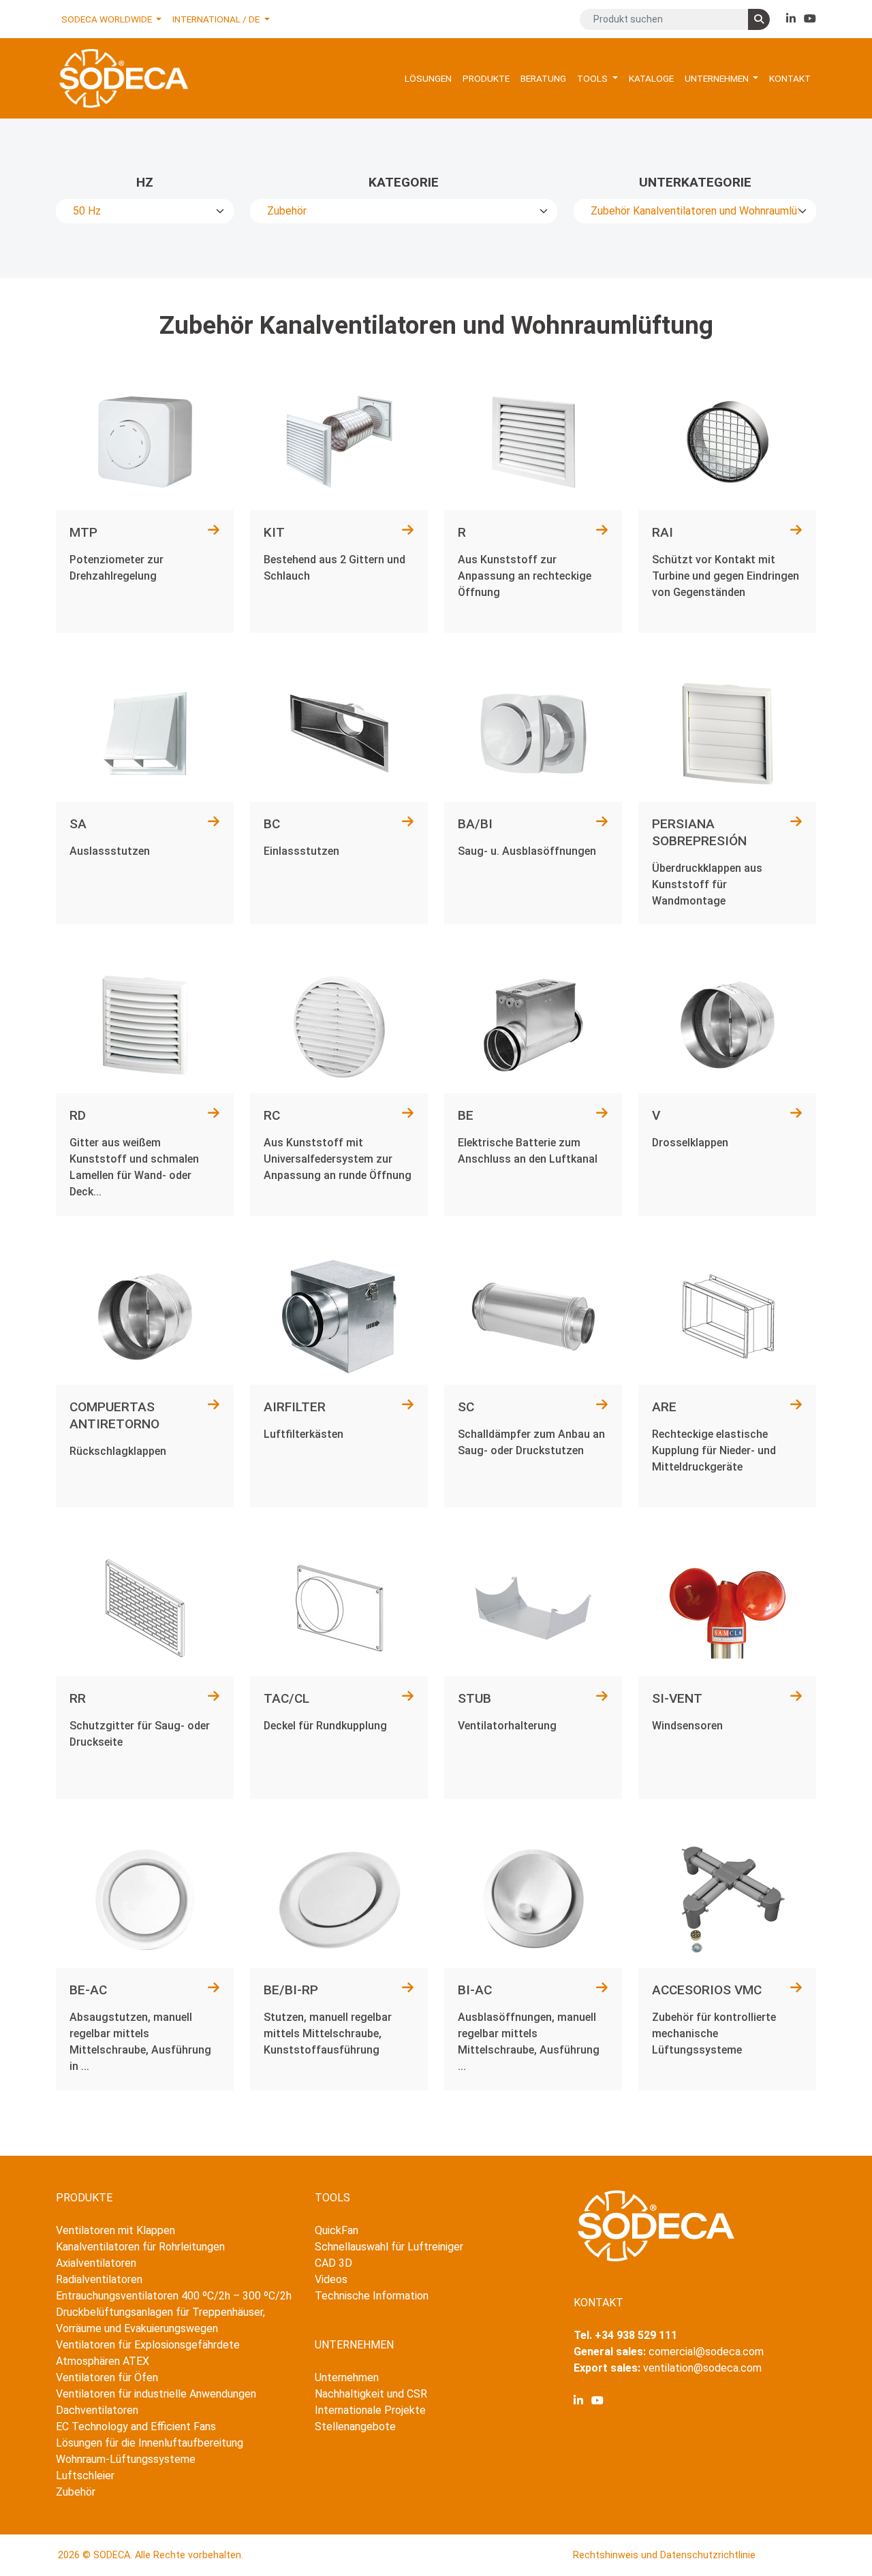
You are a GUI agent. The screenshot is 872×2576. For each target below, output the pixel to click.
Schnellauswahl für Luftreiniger (389, 2247)
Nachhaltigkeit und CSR (371, 2394)
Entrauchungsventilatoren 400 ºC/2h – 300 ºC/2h (174, 2296)
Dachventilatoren (97, 2410)
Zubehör (76, 2492)
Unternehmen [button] (718, 78)
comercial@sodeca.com (706, 2352)
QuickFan (337, 2230)
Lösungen (428, 78)
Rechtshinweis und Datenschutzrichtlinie (664, 2555)
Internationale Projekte (370, 2410)
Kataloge (651, 78)
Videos (331, 2279)
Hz (145, 182)
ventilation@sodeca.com (702, 2368)
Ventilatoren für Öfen (107, 2377)
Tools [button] (593, 78)
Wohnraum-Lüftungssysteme (126, 2459)
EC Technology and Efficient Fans (136, 2426)
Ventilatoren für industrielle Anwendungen (156, 2394)
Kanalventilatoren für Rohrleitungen (140, 2247)
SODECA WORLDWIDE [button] (108, 19)
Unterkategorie (695, 182)
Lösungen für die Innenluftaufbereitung (150, 2443)
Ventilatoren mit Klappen (115, 2230)
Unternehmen (347, 2377)
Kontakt (790, 78)
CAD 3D (333, 2263)
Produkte (486, 78)
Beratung (543, 78)
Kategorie (404, 182)
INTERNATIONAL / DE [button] (217, 19)
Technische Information (372, 2296)
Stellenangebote (355, 2426)
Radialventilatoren (99, 2279)
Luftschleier (85, 2476)
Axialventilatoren (96, 2263)
